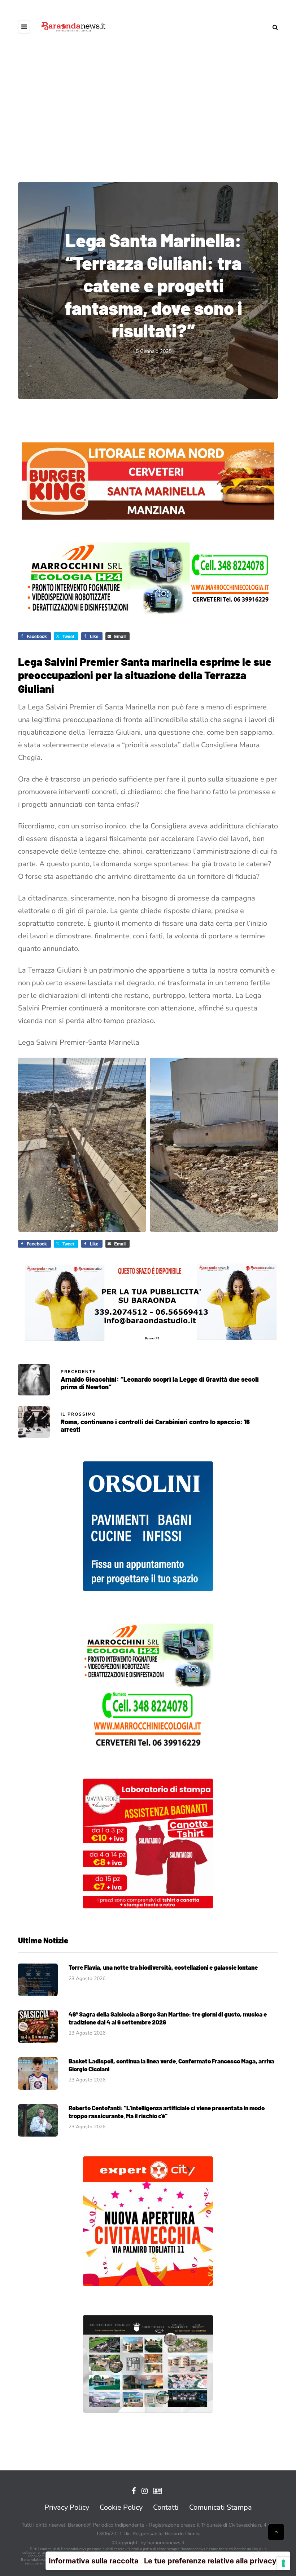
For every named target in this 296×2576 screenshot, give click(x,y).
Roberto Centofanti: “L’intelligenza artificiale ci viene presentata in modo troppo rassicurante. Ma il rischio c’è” (167, 2112)
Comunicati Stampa (221, 2507)
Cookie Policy (121, 2507)
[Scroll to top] (276, 2532)
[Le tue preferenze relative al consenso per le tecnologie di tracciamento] (283, 2563)
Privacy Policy (67, 2507)
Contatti (166, 2507)
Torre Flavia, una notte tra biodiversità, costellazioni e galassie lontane (163, 1967)
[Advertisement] (148, 115)
